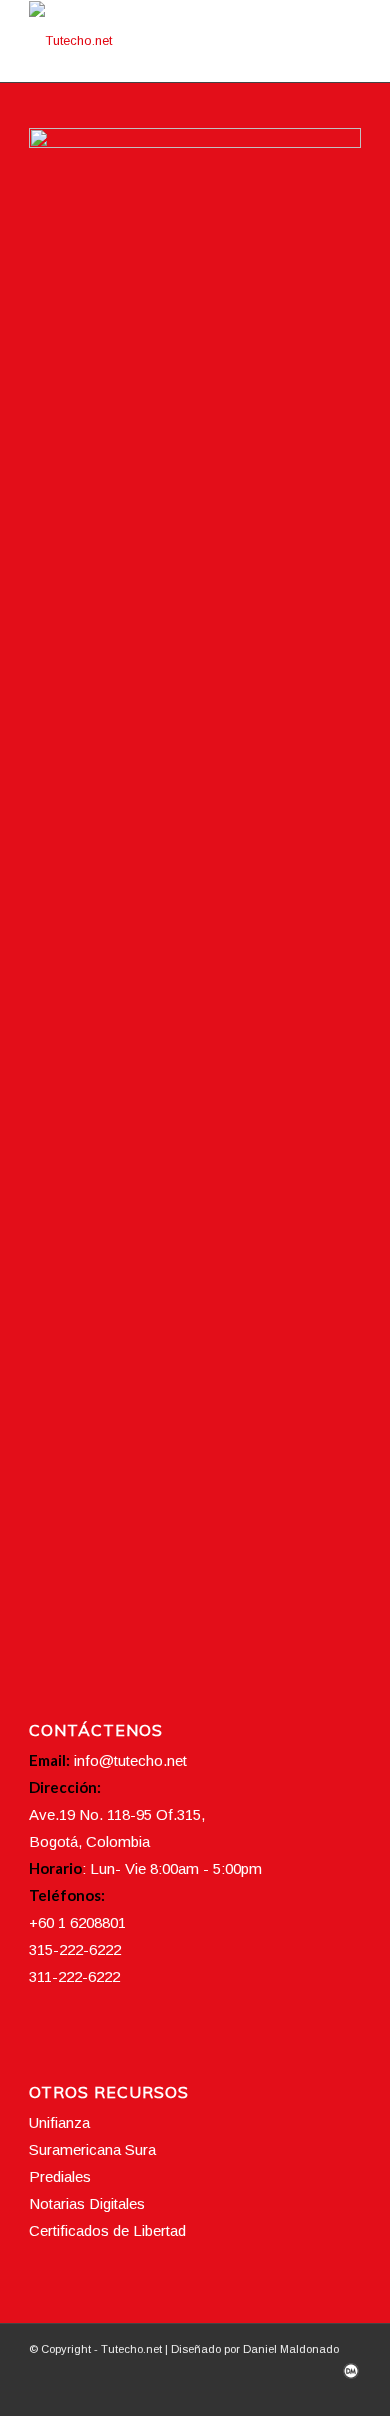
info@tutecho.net (130, 1760)
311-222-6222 (74, 1976)
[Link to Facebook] (256, 2391)
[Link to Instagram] (286, 2391)
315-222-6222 (75, 1949)
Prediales (60, 2176)
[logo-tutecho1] (161, 41)
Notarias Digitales (87, 2203)
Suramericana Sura (92, 2149)
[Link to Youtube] (316, 2391)
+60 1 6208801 (77, 1922)
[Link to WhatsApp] (346, 2391)
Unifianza (59, 2122)
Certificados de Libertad (107, 2230)
